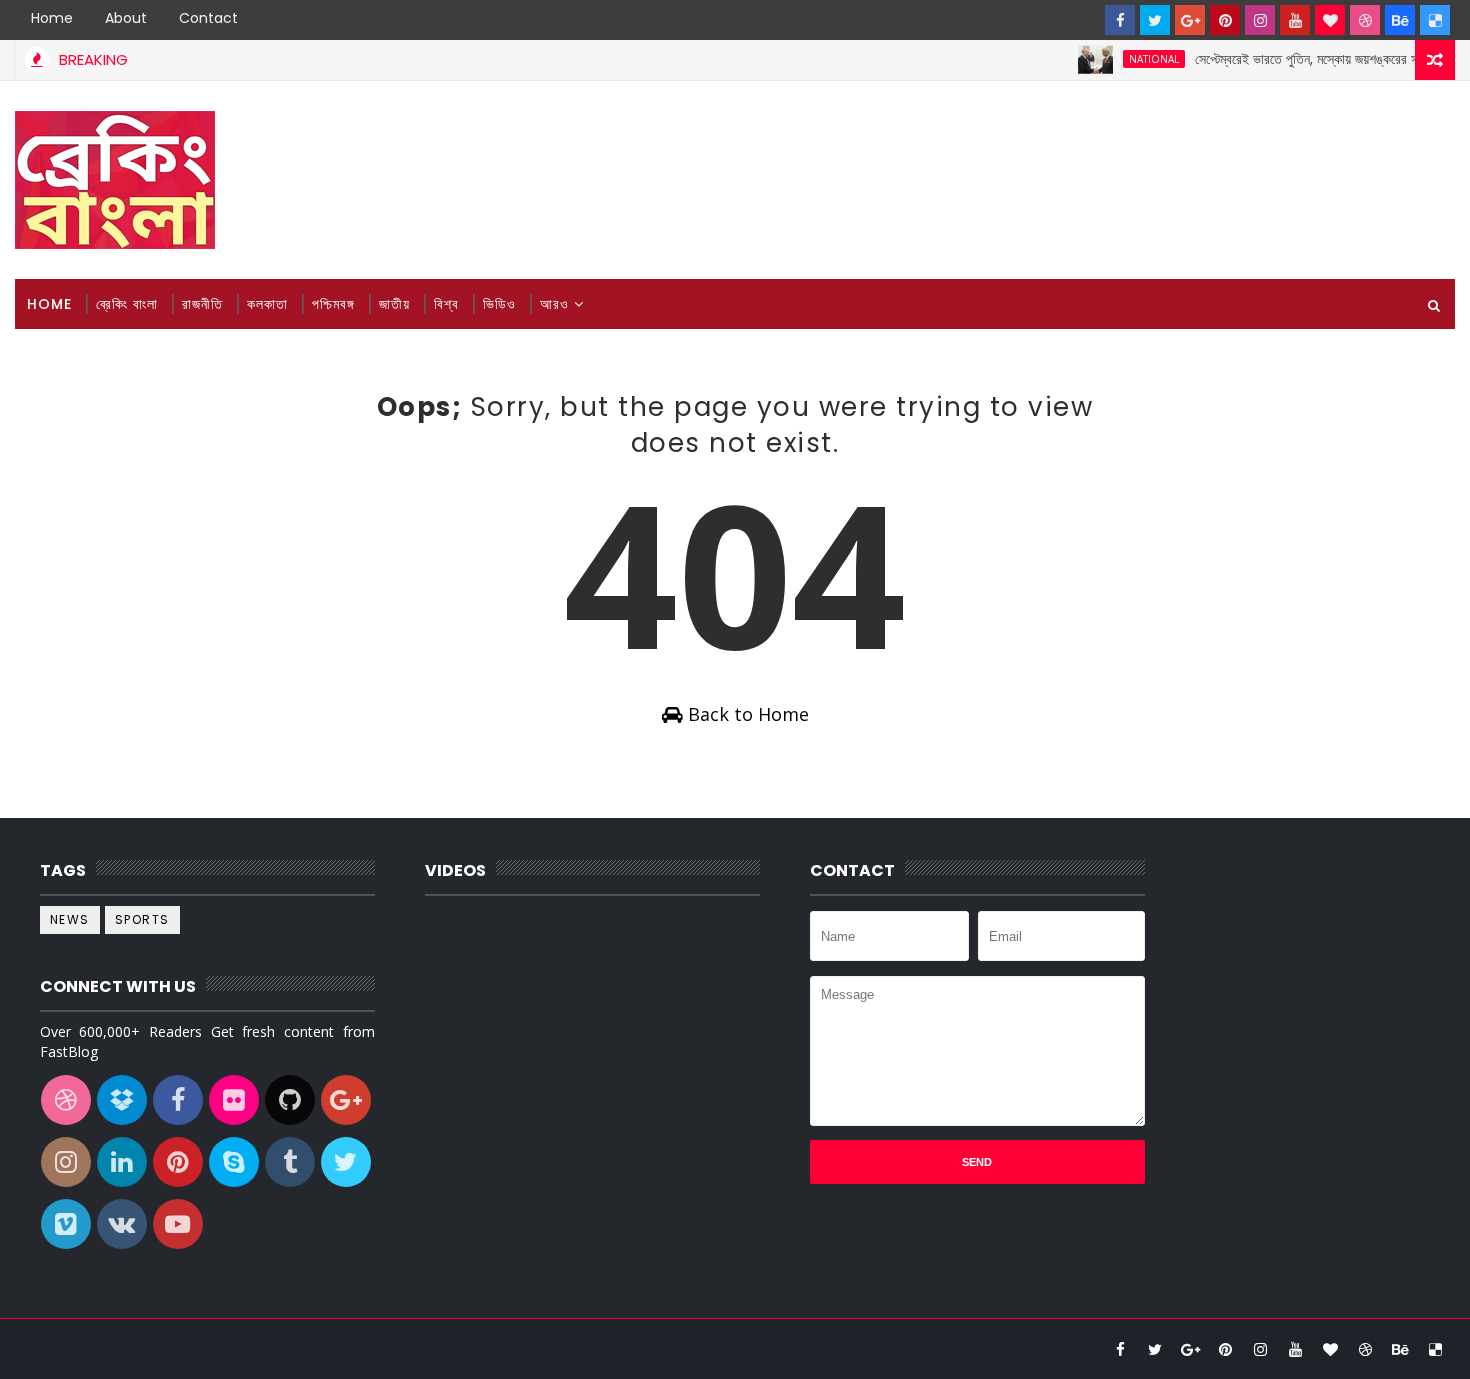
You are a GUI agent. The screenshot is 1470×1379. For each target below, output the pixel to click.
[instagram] (1260, 20)
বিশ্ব (446, 304)
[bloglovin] (1330, 20)
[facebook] (1120, 20)
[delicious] (1435, 20)
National (1134, 59)
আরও (554, 304)
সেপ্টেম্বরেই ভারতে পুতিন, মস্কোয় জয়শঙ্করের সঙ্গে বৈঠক (1305, 59)
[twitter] (1155, 20)
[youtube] (1295, 20)
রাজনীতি (202, 304)
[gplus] (1190, 20)
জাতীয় (394, 304)
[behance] (1400, 20)
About (126, 18)
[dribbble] (1365, 20)
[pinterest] (1225, 20)
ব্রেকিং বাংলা (127, 304)
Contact (208, 18)
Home (52, 18)
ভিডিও (499, 304)
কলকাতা (267, 304)
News (70, 919)
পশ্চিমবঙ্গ (333, 304)
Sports (142, 919)
